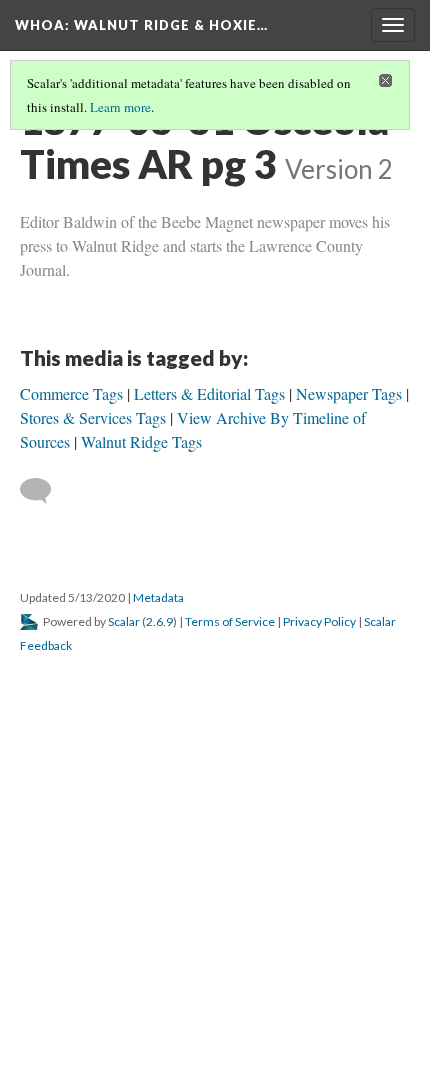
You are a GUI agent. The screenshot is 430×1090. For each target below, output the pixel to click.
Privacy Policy (319, 621)
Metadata (158, 597)
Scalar (124, 621)
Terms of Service (230, 621)
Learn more (120, 107)
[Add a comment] (44, 491)
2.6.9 (159, 621)
